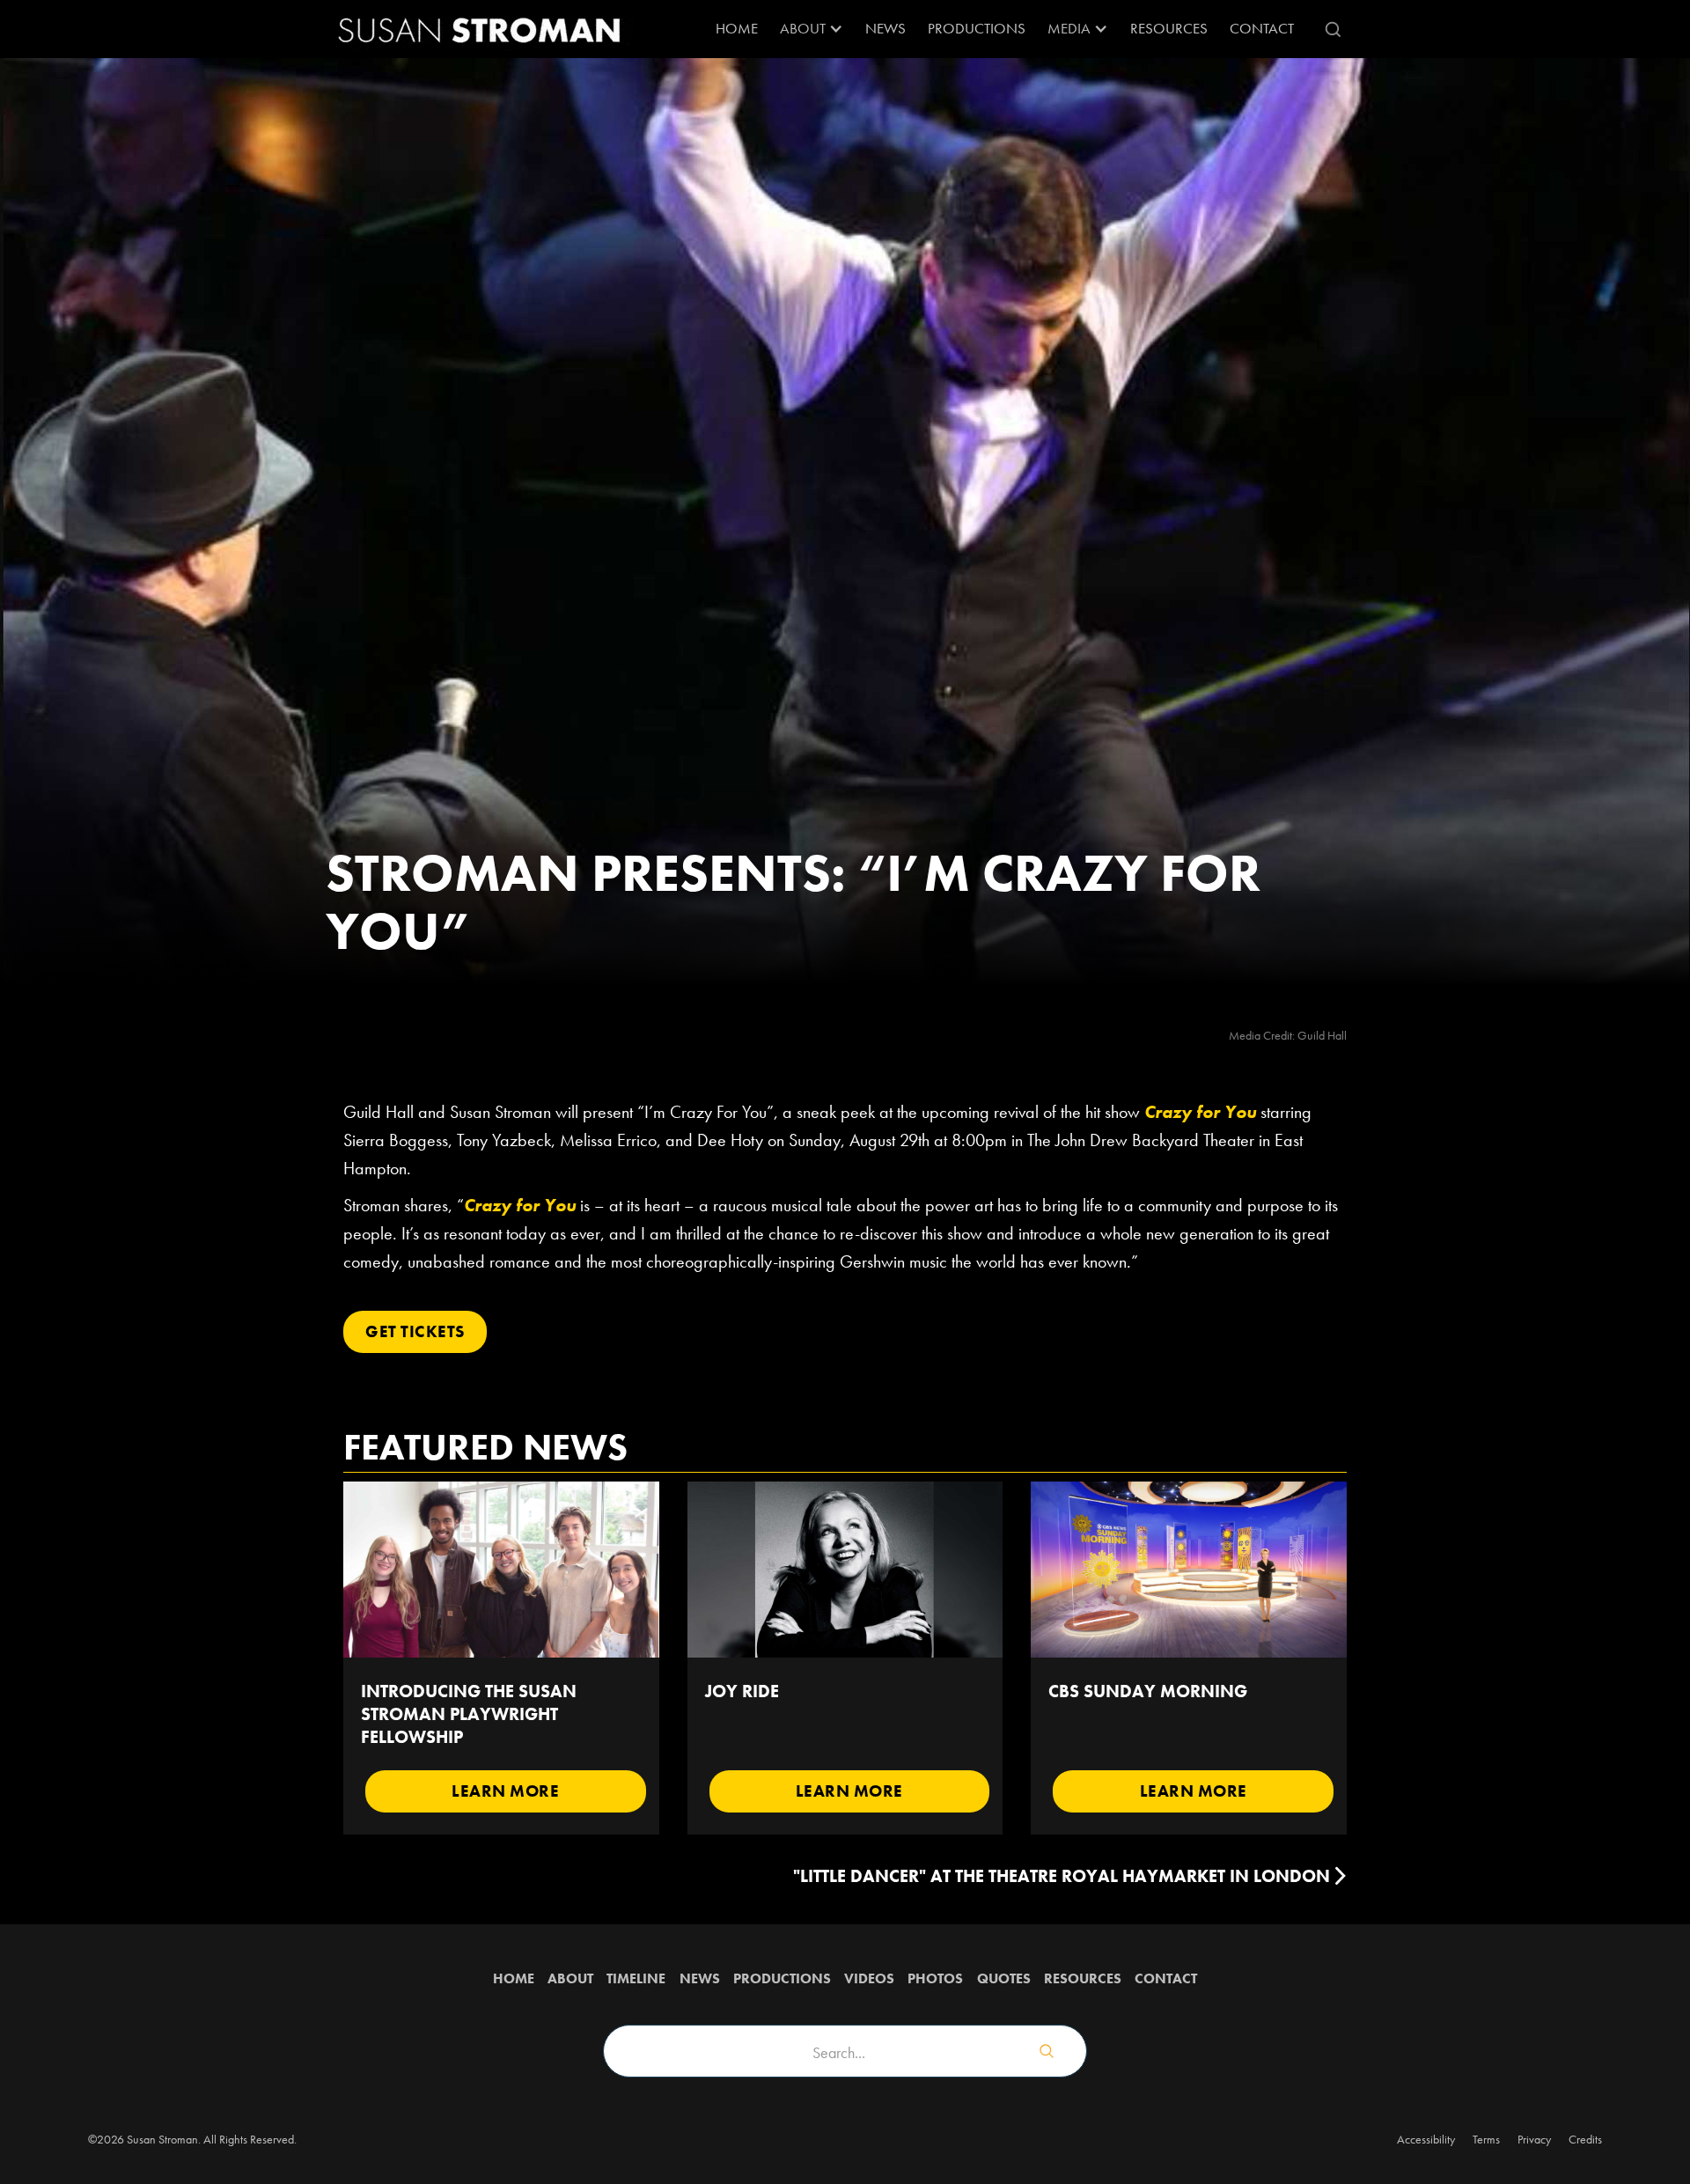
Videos (869, 1978)
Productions (977, 28)
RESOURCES (1169, 28)
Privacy (1534, 2139)
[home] (480, 29)
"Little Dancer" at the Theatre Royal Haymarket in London (1062, 1876)
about (570, 1978)
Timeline (636, 1978)
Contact (1262, 28)
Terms (1486, 2139)
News (885, 28)
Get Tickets (415, 1331)
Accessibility (1426, 2139)
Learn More (505, 1791)
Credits (1585, 2139)
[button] (812, 29)
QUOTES (1004, 1978)
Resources (1083, 1978)
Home (737, 28)
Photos (935, 1978)
